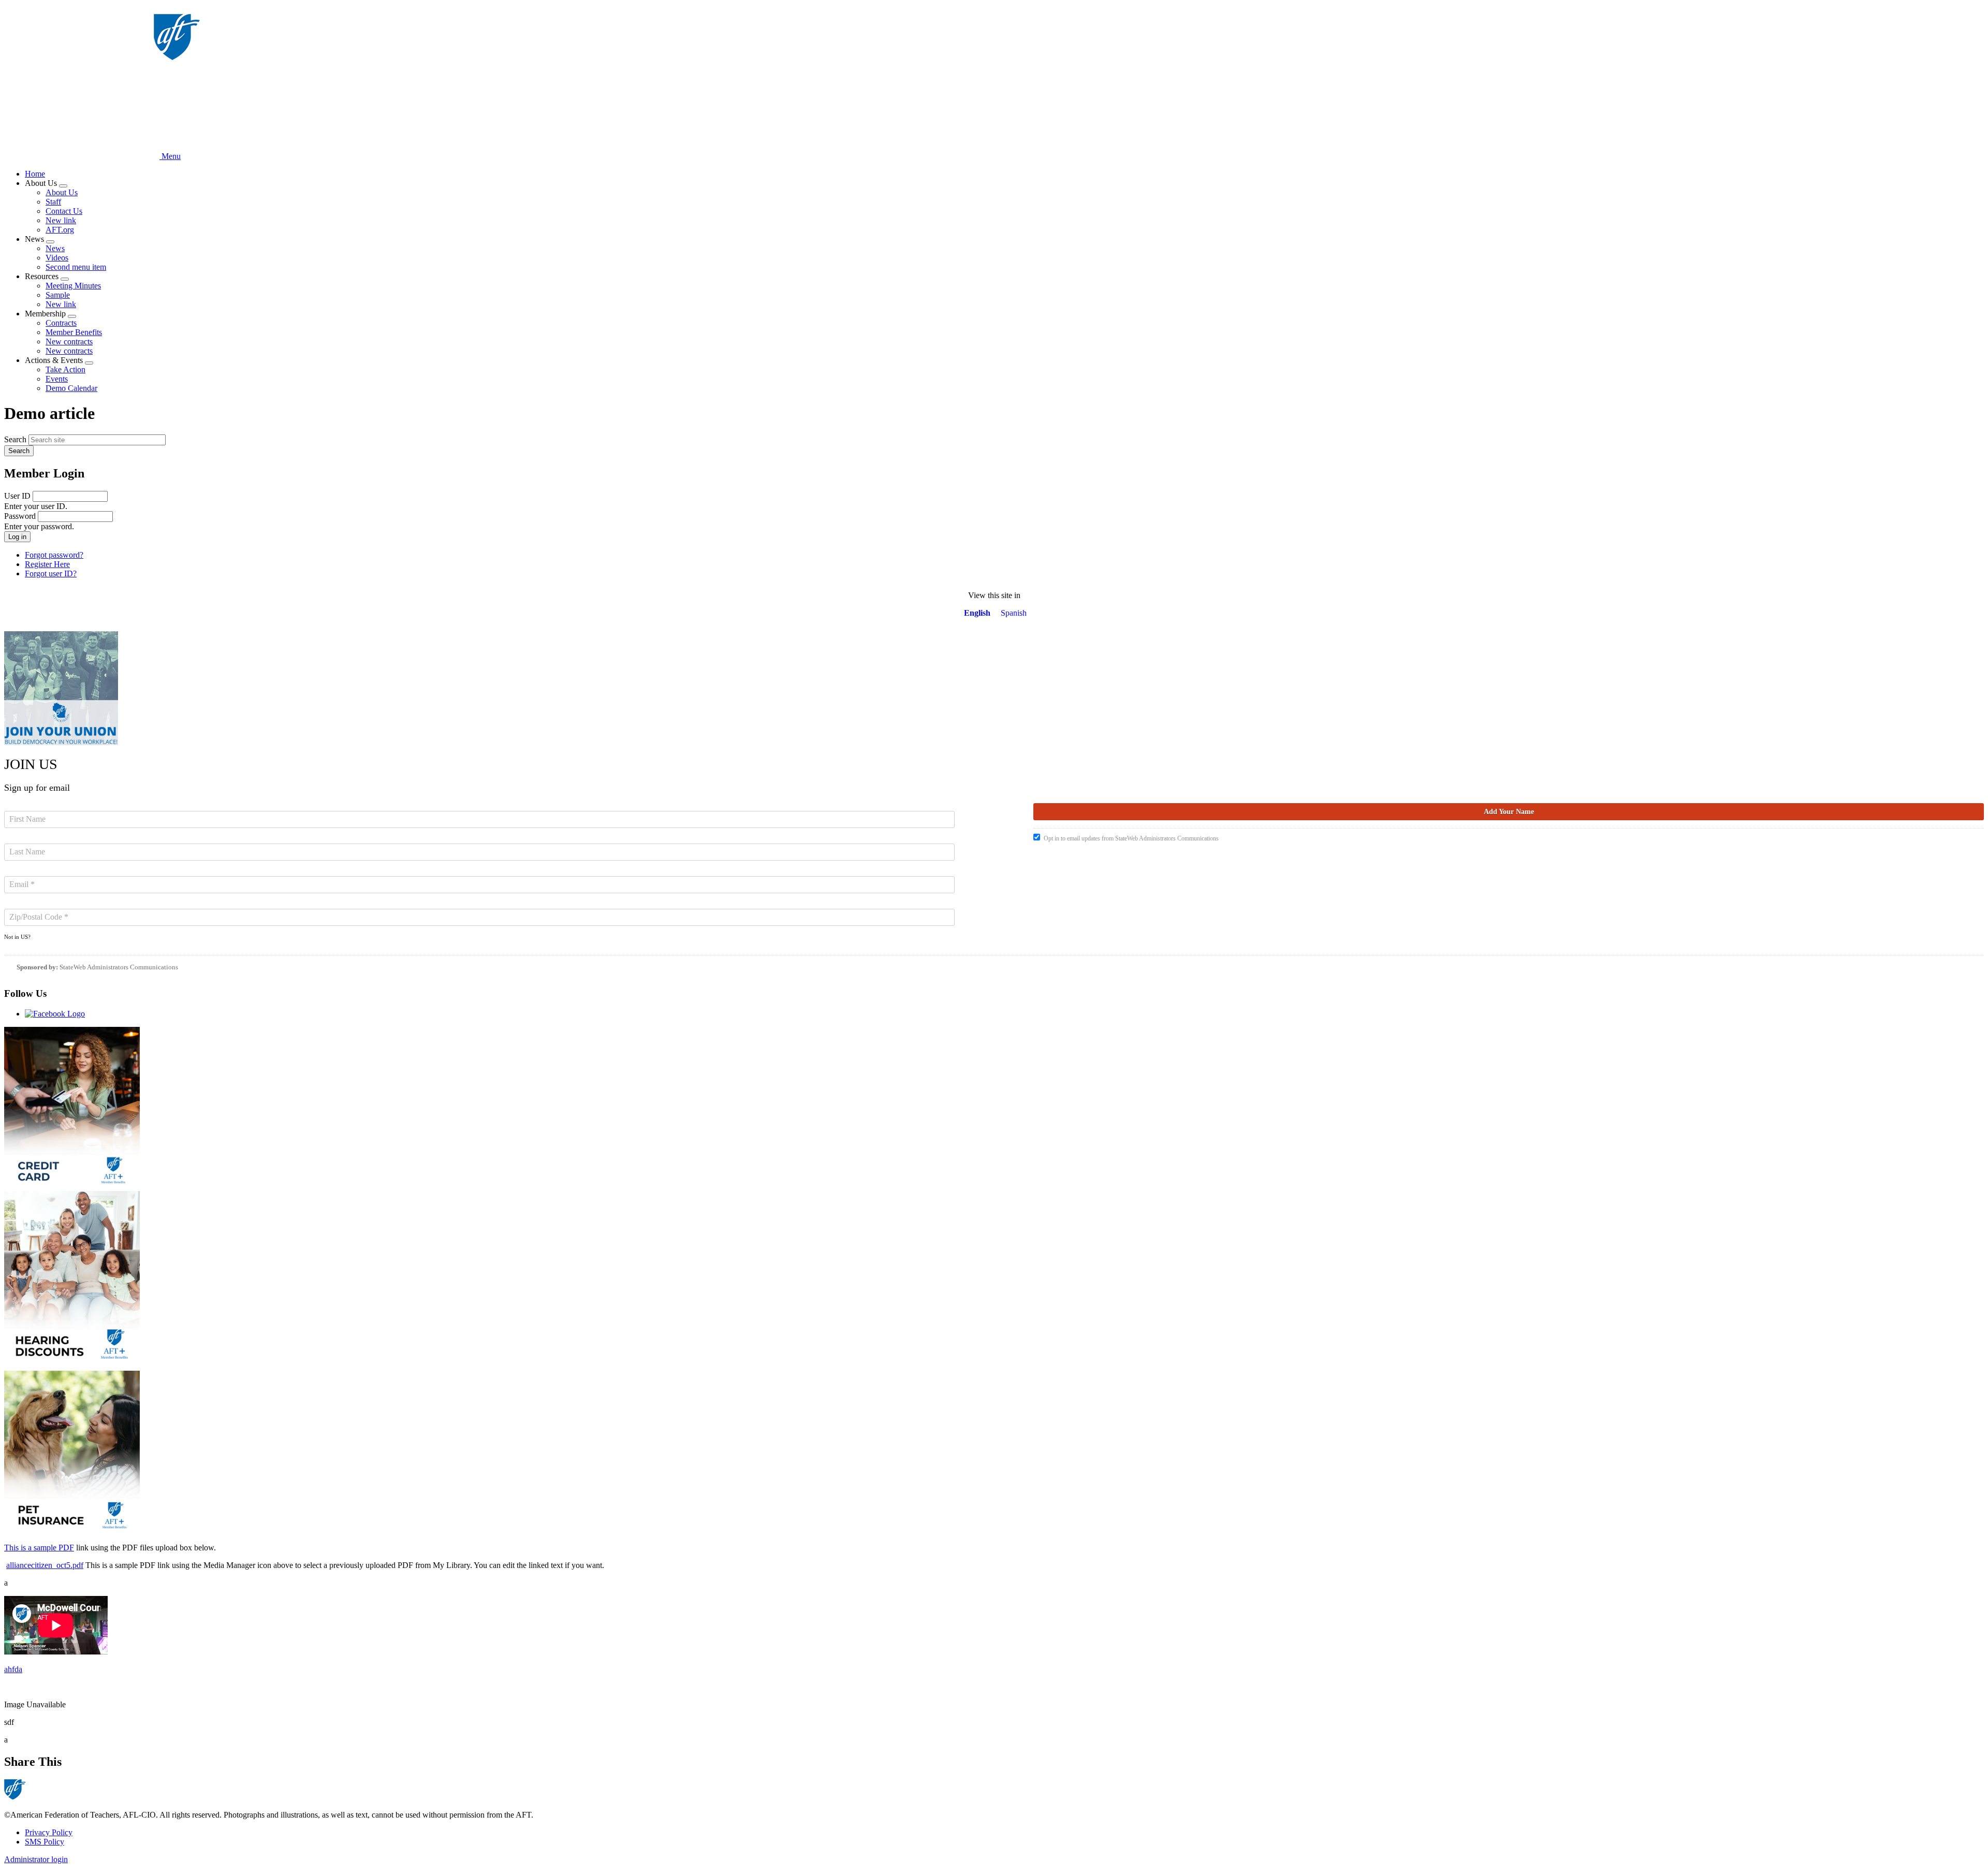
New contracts (69, 342)
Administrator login (36, 1859)
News (55, 248)
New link (61, 220)
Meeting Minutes (73, 286)
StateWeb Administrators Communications (119, 967)
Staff (53, 202)
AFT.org (60, 230)
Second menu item (76, 267)
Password (20, 516)
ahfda (13, 1669)
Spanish (1014, 613)
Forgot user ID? (51, 573)
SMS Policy (45, 1842)
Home (35, 174)
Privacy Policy (49, 1832)
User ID (17, 496)
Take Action (65, 369)
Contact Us (64, 211)
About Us (62, 192)
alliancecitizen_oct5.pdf (45, 1565)
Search (15, 439)
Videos (57, 258)
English (977, 613)
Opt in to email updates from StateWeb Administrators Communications (1131, 838)
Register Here (47, 564)
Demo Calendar (71, 388)
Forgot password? (54, 555)
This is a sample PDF (39, 1548)
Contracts (61, 323)
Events (57, 379)
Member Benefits (74, 332)
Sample (58, 295)
